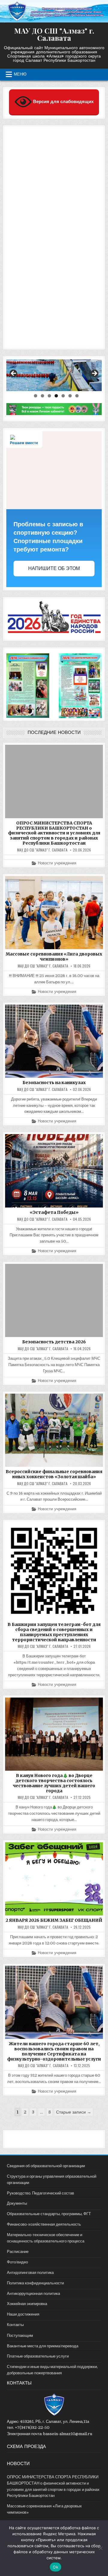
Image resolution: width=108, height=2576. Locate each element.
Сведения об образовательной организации (46, 2166)
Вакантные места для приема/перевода (43, 2346)
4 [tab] (56, 396)
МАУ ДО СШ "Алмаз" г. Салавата (54, 34)
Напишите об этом (54, 568)
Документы (17, 2203)
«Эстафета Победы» (54, 1212)
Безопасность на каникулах (54, 1083)
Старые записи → (74, 2112)
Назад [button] (14, 374)
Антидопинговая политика (30, 2273)
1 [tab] (36, 396)
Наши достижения (23, 2314)
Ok (55, 2567)
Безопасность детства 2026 (54, 1342)
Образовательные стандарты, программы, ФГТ (49, 2214)
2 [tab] (42, 396)
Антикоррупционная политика (33, 2294)
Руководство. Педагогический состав (40, 2193)
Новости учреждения (57, 863)
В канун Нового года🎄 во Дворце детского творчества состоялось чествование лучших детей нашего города (54, 1783)
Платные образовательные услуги (38, 2356)
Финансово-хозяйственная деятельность (44, 2224)
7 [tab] (77, 396)
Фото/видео (17, 2262)
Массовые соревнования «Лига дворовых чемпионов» (54, 957)
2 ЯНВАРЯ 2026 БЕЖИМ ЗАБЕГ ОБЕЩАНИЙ (54, 1920)
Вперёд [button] (94, 374)
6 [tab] (70, 396)
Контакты (15, 2325)
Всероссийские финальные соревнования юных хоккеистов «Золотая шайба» (54, 1474)
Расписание (18, 2252)
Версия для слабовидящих (63, 101)
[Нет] (100, 2548)
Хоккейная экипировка (27, 2304)
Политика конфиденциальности (35, 2283)
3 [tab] (49, 396)
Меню (20, 74)
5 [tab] (63, 396)
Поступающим (20, 2335)
